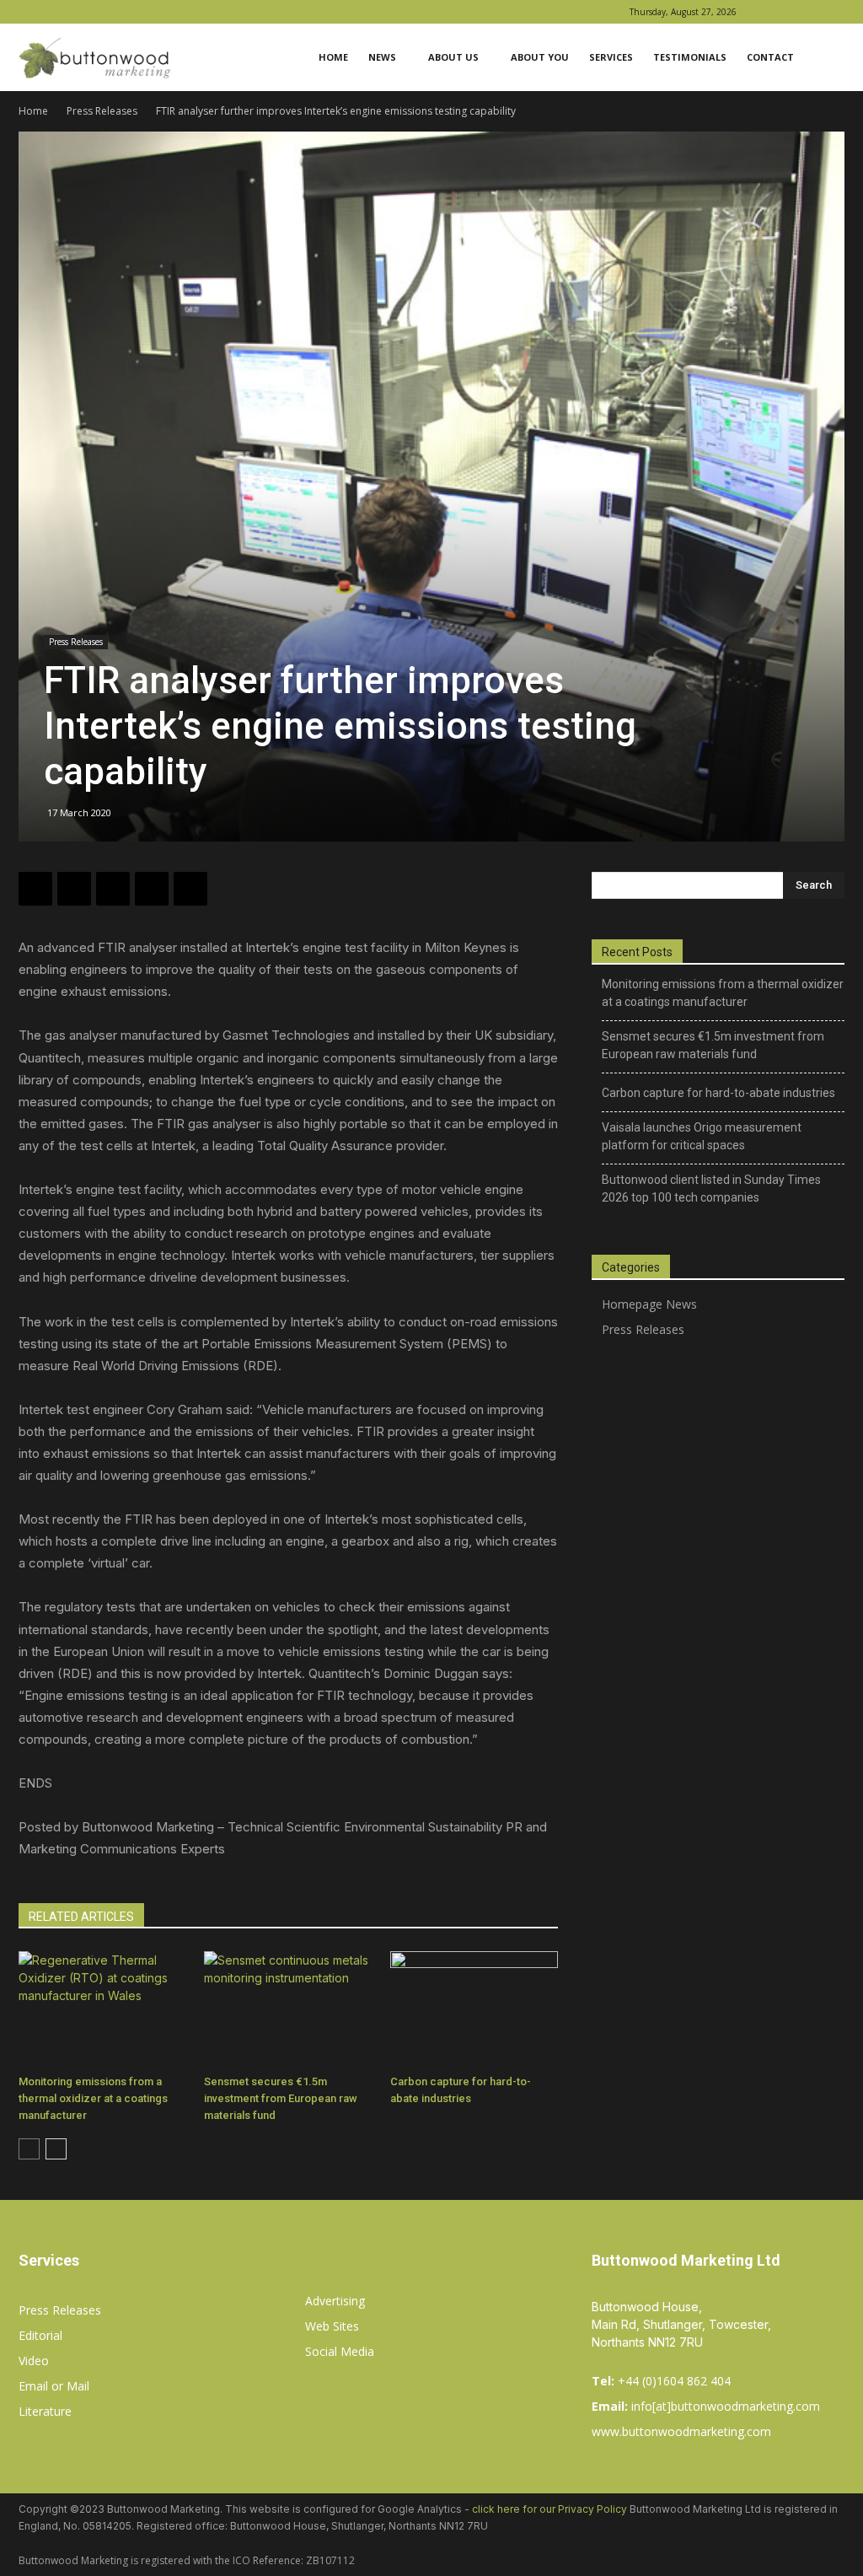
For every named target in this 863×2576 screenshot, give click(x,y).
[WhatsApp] (113, 889)
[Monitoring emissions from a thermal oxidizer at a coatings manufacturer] (102, 2009)
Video (34, 2361)
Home (333, 57)
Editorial (40, 2335)
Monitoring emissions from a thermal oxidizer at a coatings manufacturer (93, 2098)
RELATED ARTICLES (81, 1917)
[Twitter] (74, 889)
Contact (770, 57)
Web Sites (332, 2326)
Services (611, 57)
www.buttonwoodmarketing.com (681, 2431)
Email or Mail (54, 2386)
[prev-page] (29, 2149)
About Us (453, 57)
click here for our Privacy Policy (549, 2509)
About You (540, 57)
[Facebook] (776, 12)
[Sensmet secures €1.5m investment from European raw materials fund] (288, 2009)
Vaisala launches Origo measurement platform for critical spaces (702, 1136)
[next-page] (56, 2149)
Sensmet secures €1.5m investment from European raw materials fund (281, 2098)
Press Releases (102, 111)
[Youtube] (832, 12)
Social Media (340, 2351)
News (382, 57)
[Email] (190, 889)
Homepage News (649, 1304)
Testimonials (690, 57)
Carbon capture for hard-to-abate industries (718, 1093)
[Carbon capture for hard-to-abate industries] (474, 2009)
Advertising (335, 2301)
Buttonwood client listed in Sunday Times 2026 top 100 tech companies (711, 1189)
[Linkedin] (804, 12)
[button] (824, 59)
